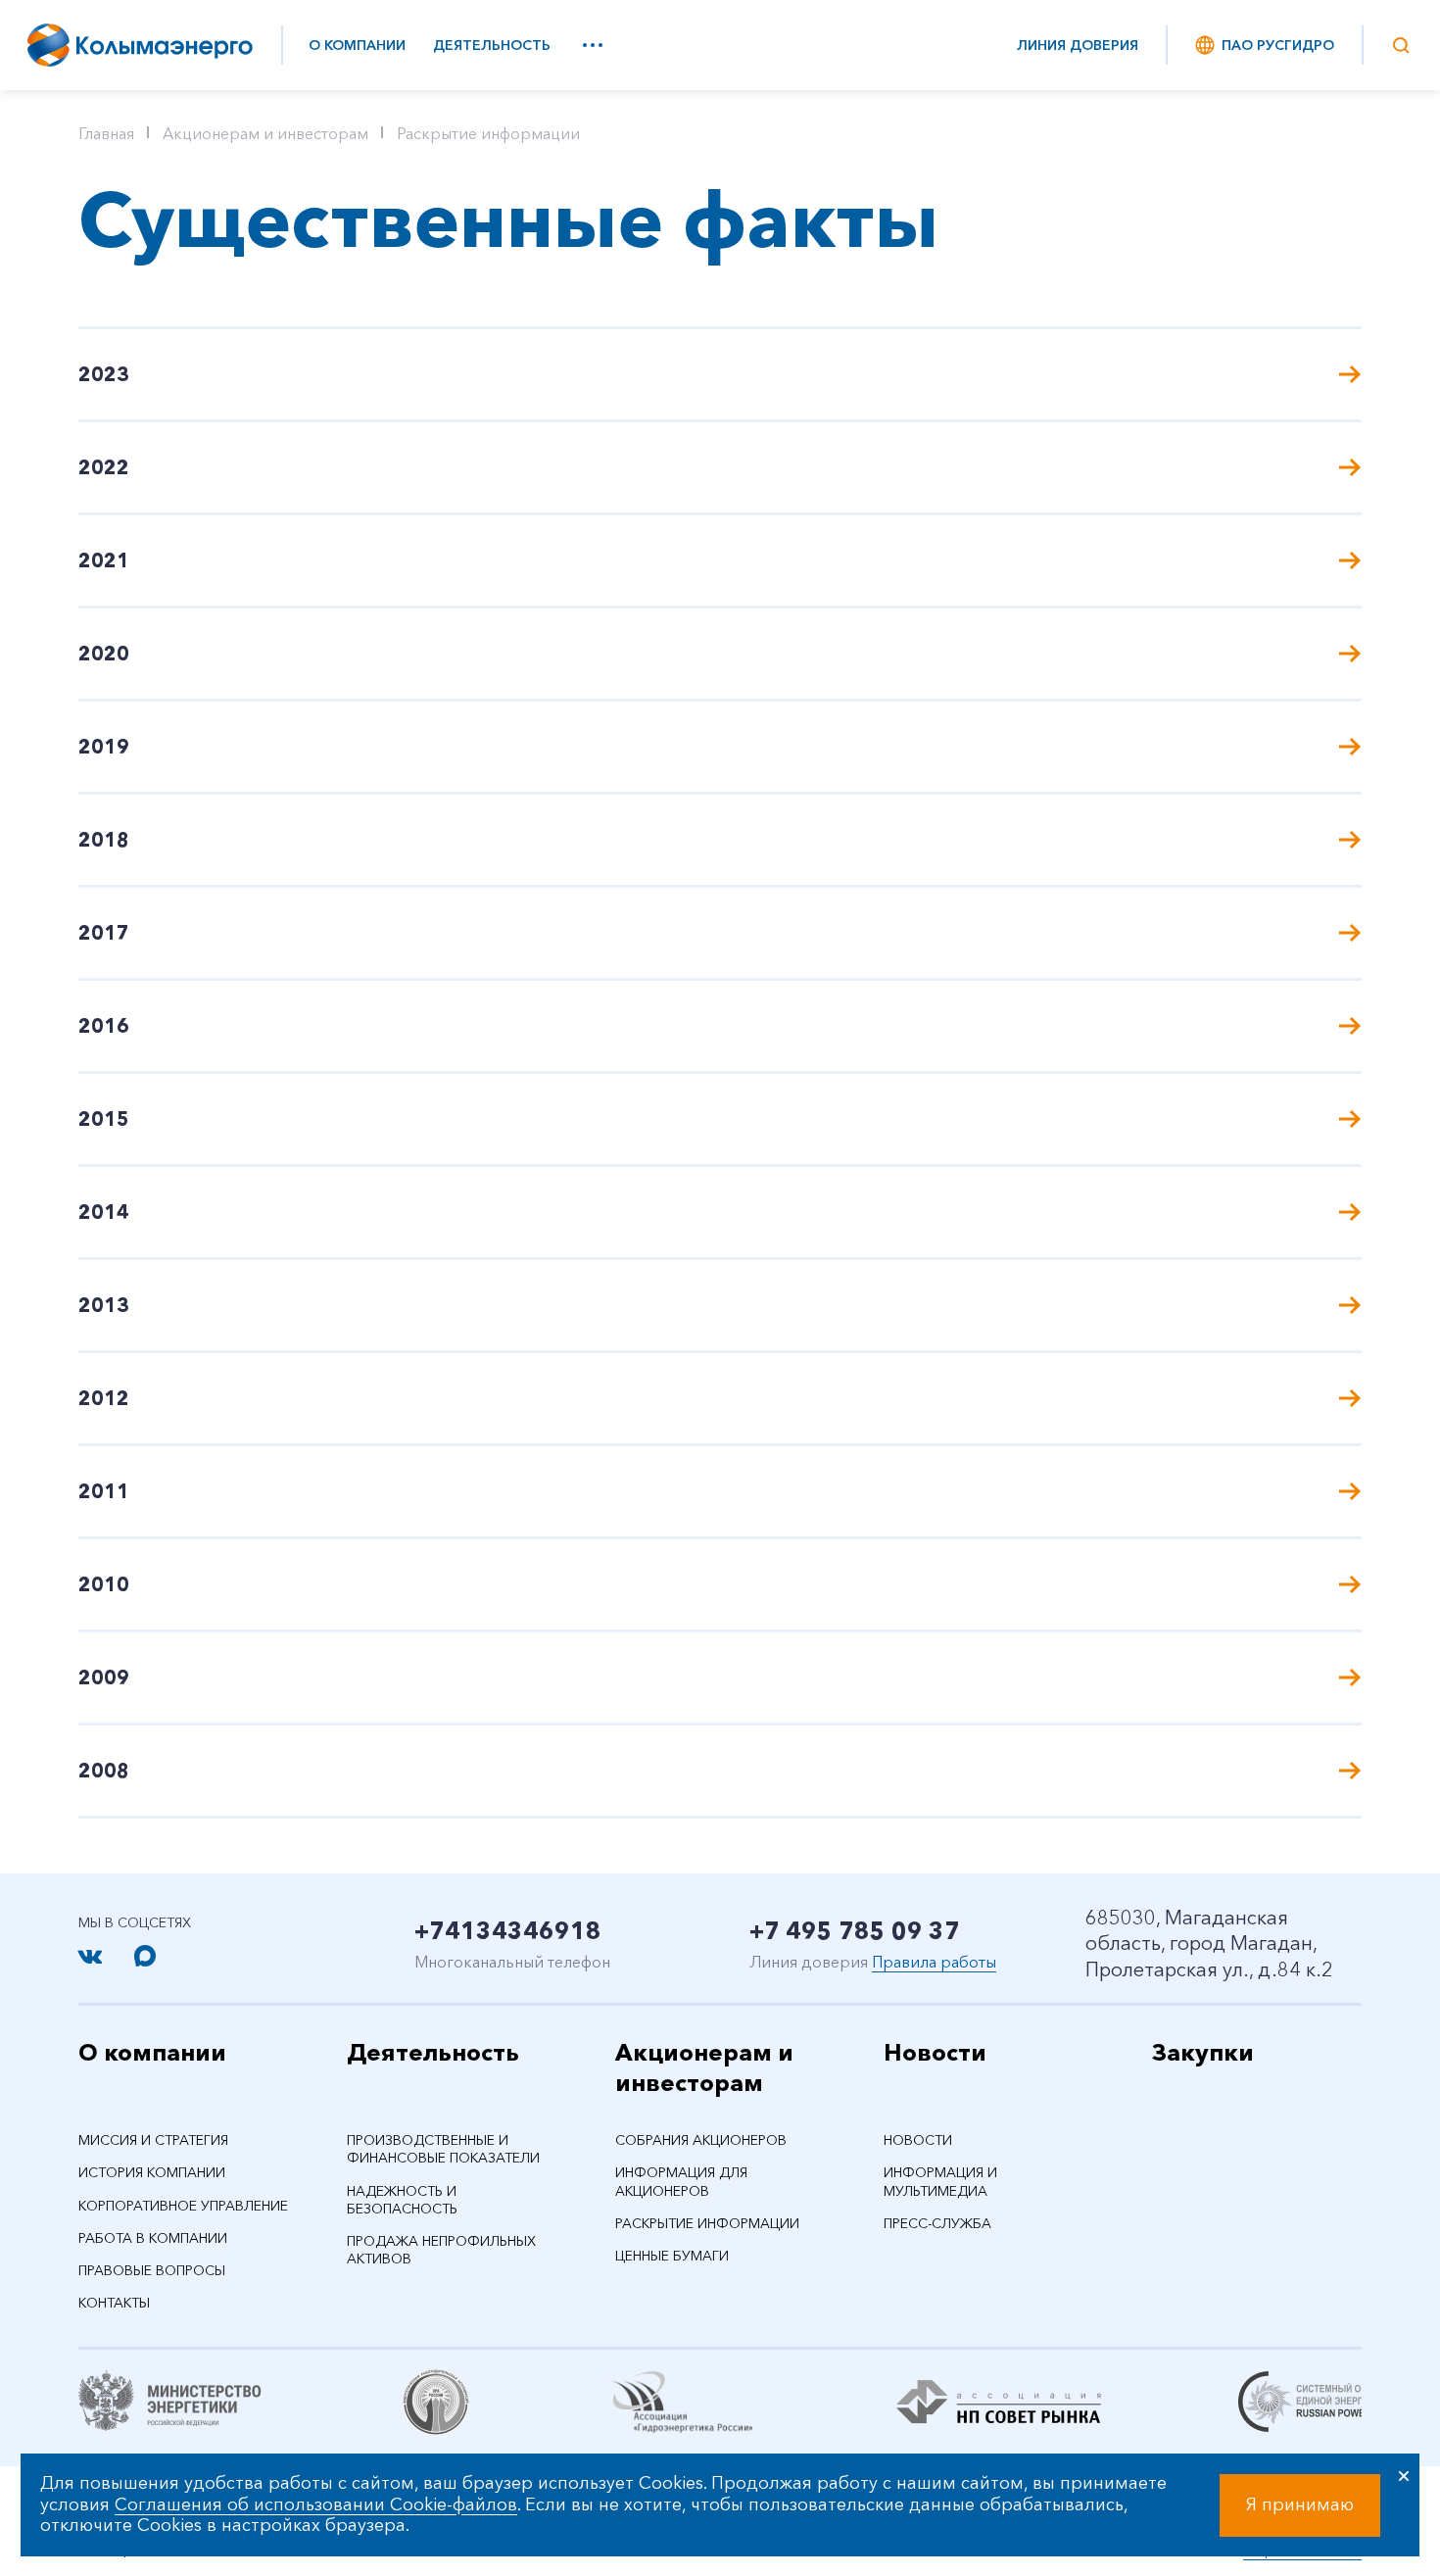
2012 (104, 1398)
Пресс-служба (937, 2223)
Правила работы (934, 1962)
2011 (104, 1491)
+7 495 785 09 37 (855, 1931)
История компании (152, 2172)
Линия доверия (1078, 45)
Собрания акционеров (701, 2140)
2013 (104, 1305)
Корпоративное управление (183, 2206)
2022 (104, 467)
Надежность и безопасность (402, 2200)
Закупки (1203, 2052)
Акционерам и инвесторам (265, 133)
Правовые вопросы (152, 2270)
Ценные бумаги (672, 2256)
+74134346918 (508, 1931)
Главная (106, 133)
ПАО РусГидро (1278, 45)
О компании (357, 45)
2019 (104, 747)
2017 (104, 933)
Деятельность (492, 45)
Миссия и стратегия (153, 2140)
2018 (104, 840)
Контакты (114, 2303)
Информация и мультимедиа (940, 2181)
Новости (935, 2052)
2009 (104, 1677)
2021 (104, 560)
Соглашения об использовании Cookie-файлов (316, 2504)
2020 (104, 654)
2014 (104, 1212)
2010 (104, 1584)
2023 (104, 374)
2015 (104, 1119)
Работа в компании (153, 2238)
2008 (104, 1771)
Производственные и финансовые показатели (443, 2149)
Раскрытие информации (488, 133)
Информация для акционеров (681, 2181)
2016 (104, 1026)
